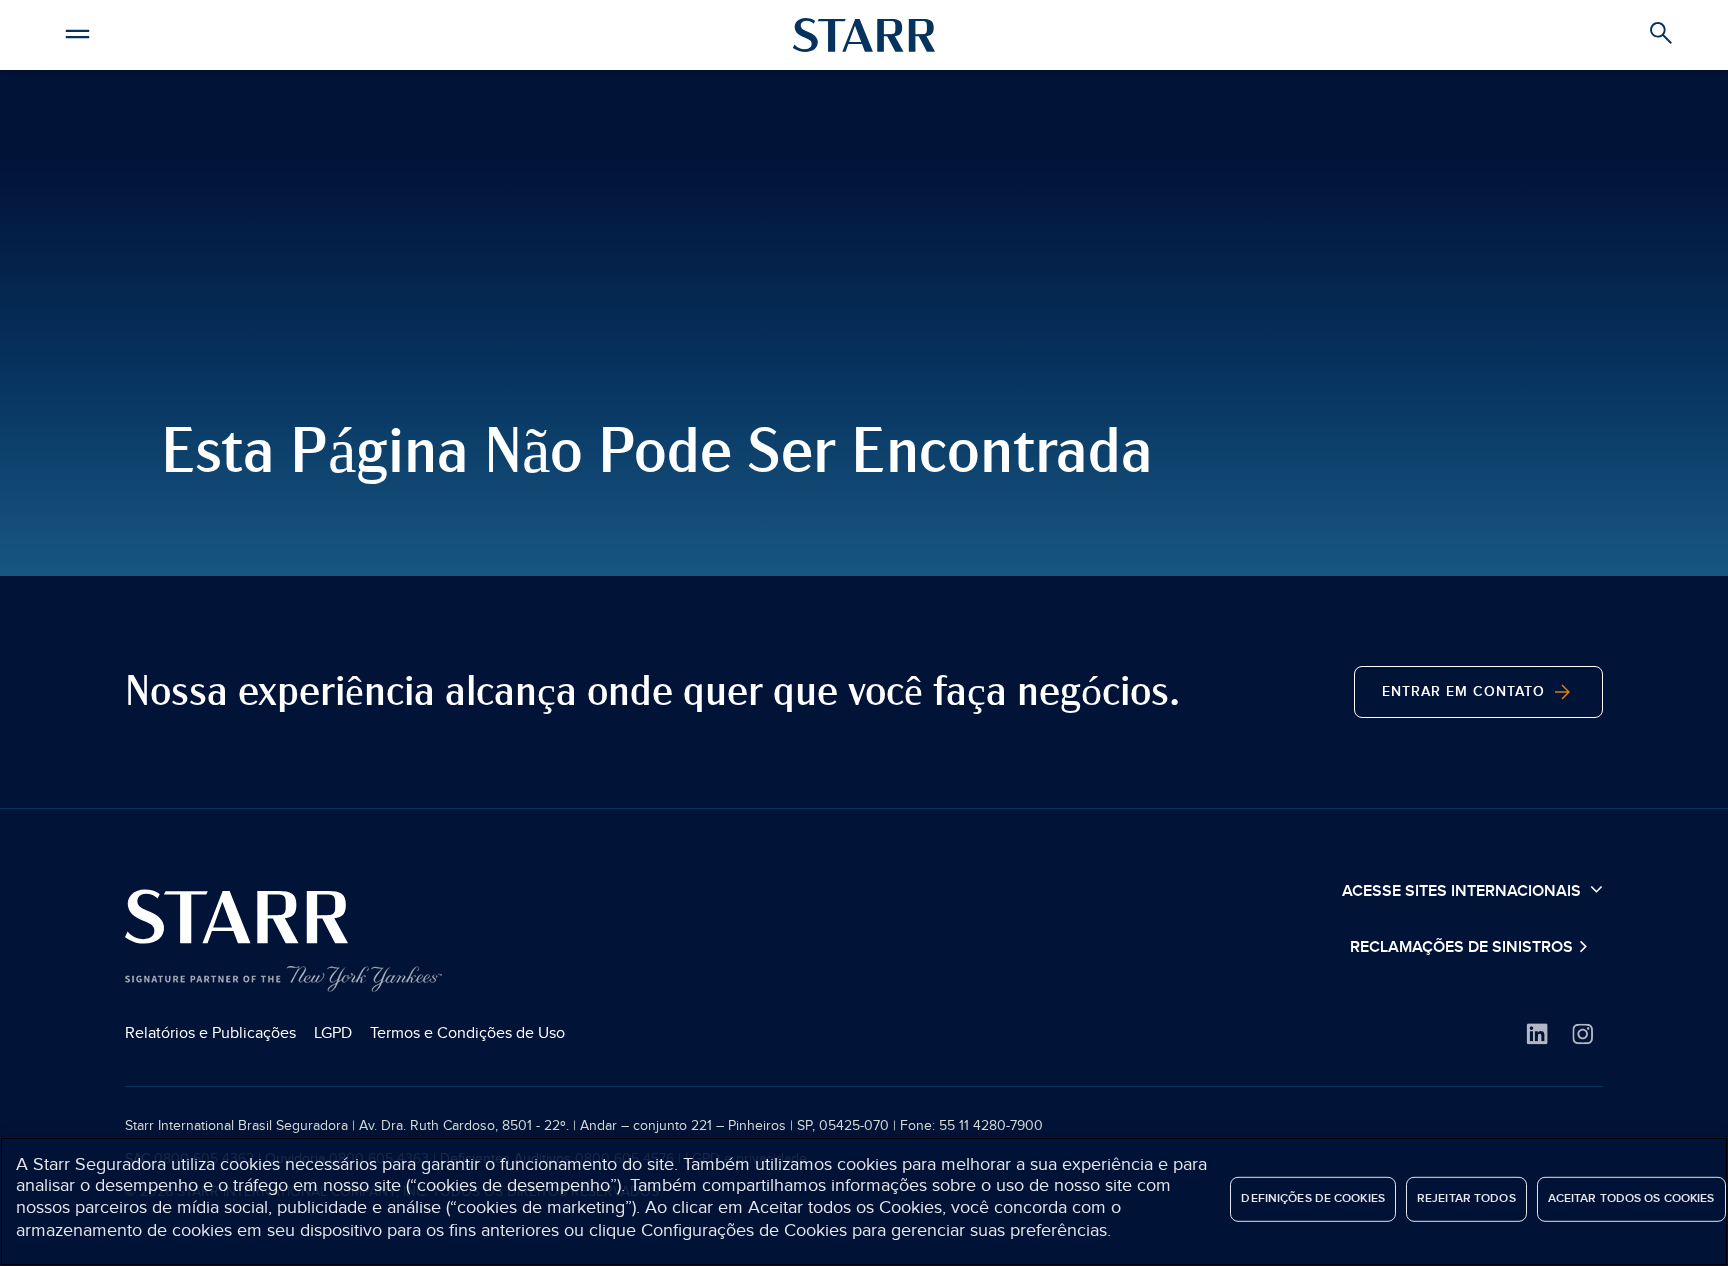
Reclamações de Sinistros (1463, 947)
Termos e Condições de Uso (467, 1033)
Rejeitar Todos (1466, 1198)
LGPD (333, 1033)
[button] (77, 31)
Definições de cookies (1313, 1198)
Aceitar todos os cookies (1631, 1198)
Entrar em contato (1466, 691)
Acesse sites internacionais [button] (1463, 891)
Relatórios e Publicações (210, 1033)
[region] (864, 1201)
